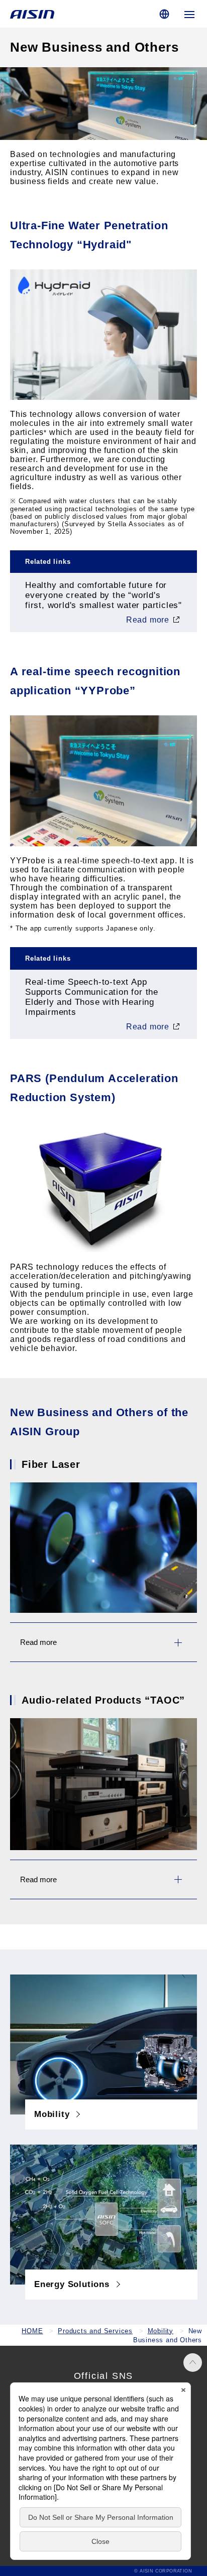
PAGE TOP (193, 2363)
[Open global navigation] (189, 14)
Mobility (161, 2331)
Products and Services (95, 2331)
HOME (32, 2331)
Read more (148, 620)
